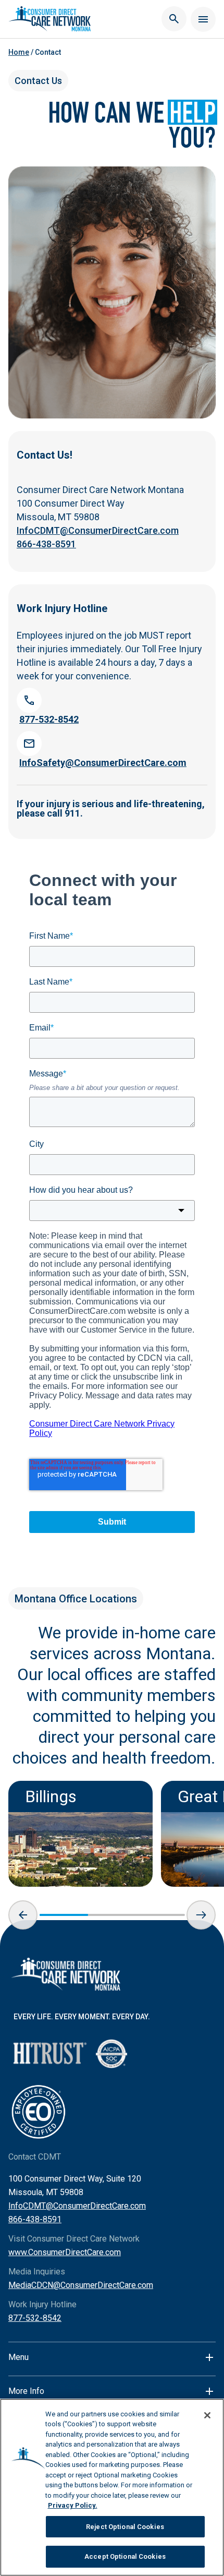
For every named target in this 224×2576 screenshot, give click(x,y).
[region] (112, 2487)
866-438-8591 (46, 544)
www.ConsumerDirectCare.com (65, 2252)
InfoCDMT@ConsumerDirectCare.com (98, 530)
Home (19, 52)
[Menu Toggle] (203, 19)
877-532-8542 (35, 2318)
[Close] (207, 2415)
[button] (23, 1915)
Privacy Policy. (73, 2505)
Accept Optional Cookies (125, 2556)
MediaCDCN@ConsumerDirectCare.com (81, 2285)
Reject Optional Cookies (125, 2527)
